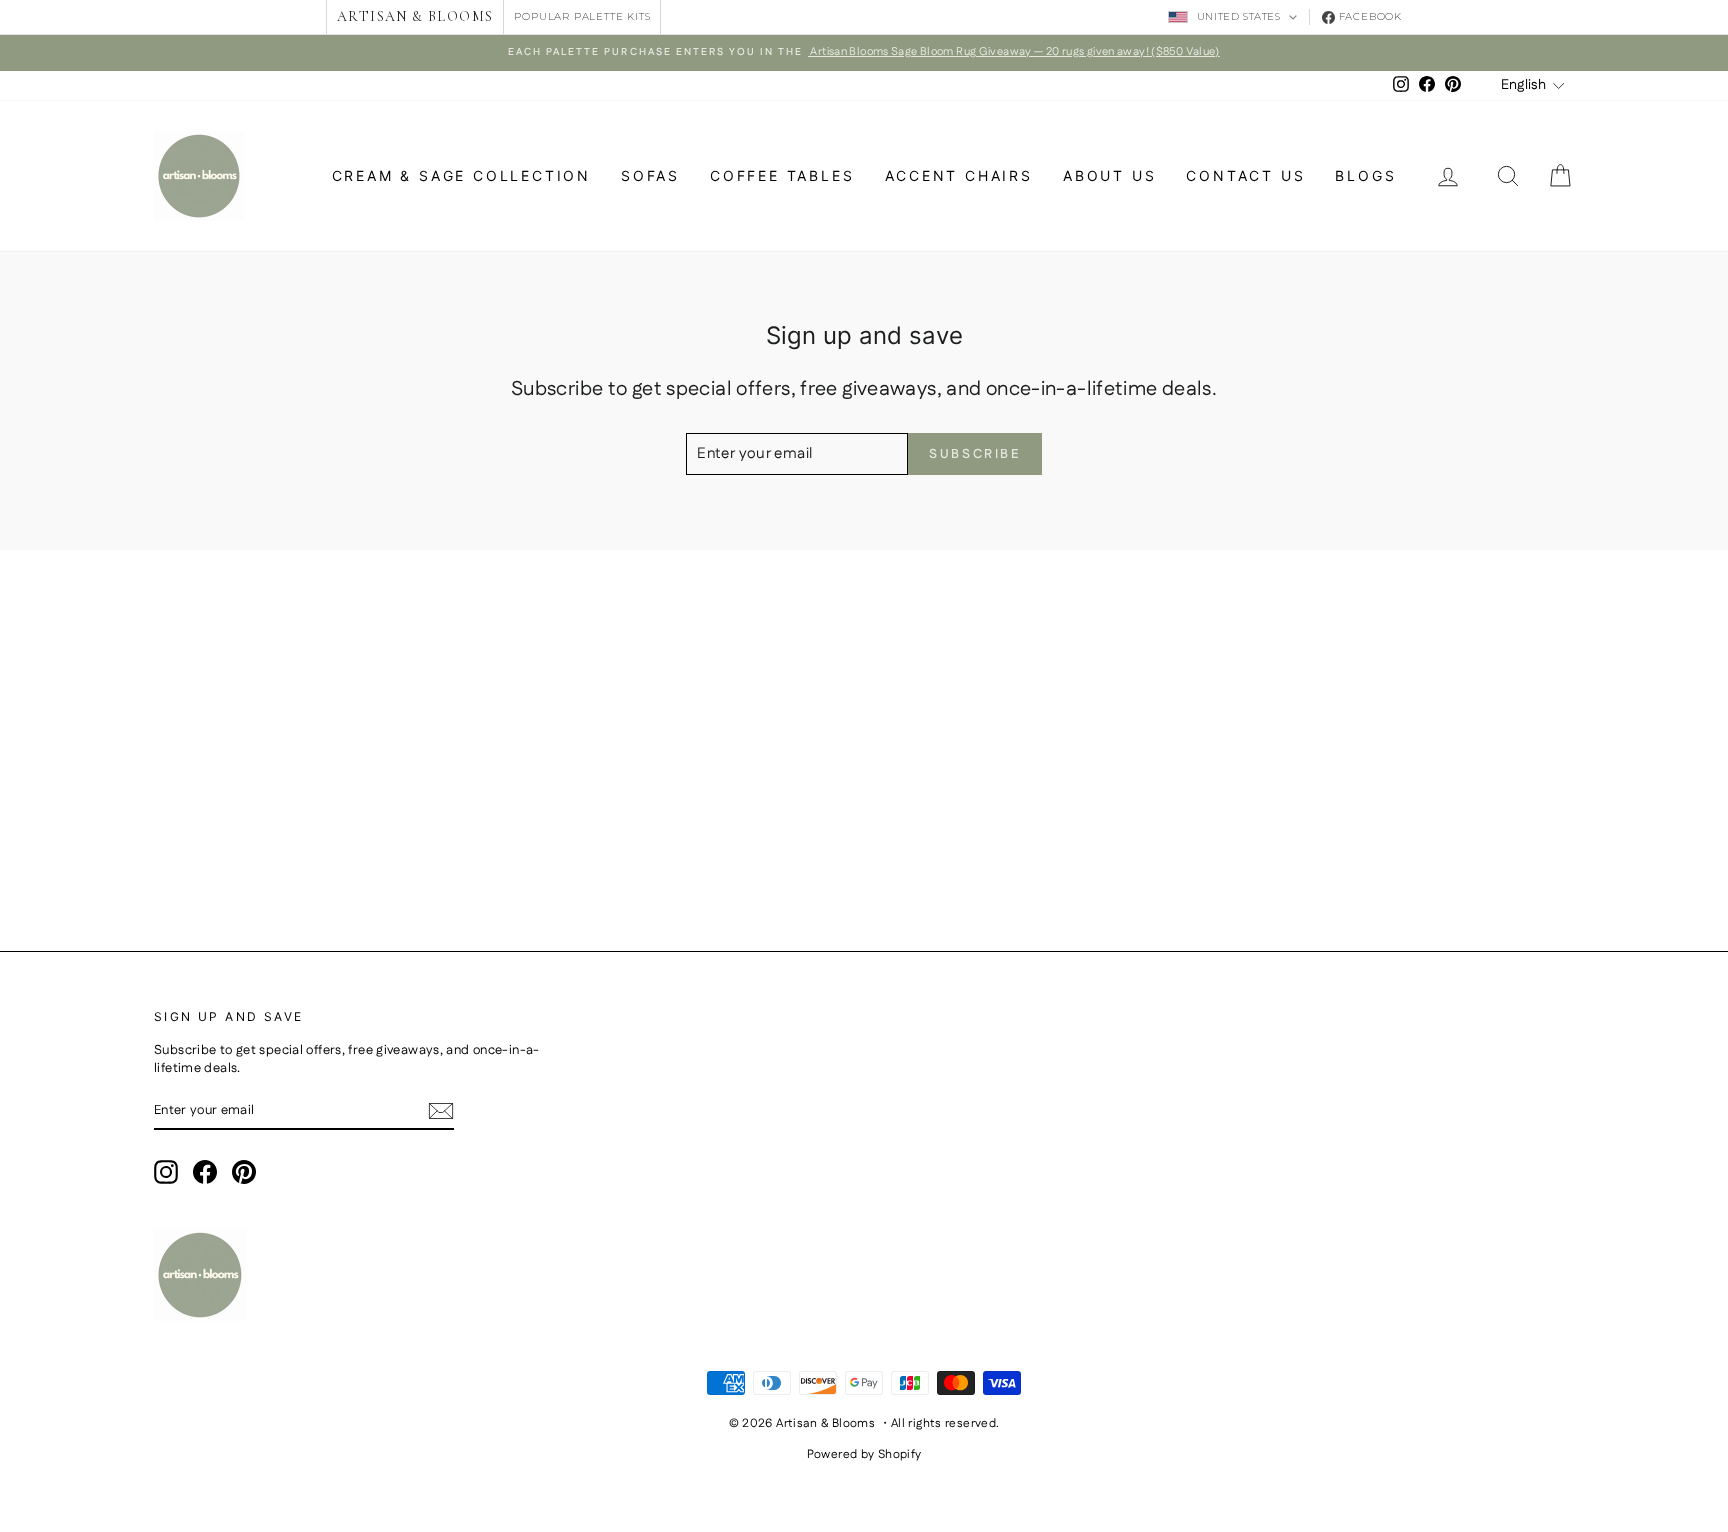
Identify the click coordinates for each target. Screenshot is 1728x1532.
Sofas (650, 175)
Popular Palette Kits (582, 16)
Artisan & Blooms (415, 16)
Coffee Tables (782, 175)
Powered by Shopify (864, 1454)
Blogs (1365, 175)
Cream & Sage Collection (461, 175)
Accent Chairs (959, 175)
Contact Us (1245, 175)
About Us (1109, 175)
